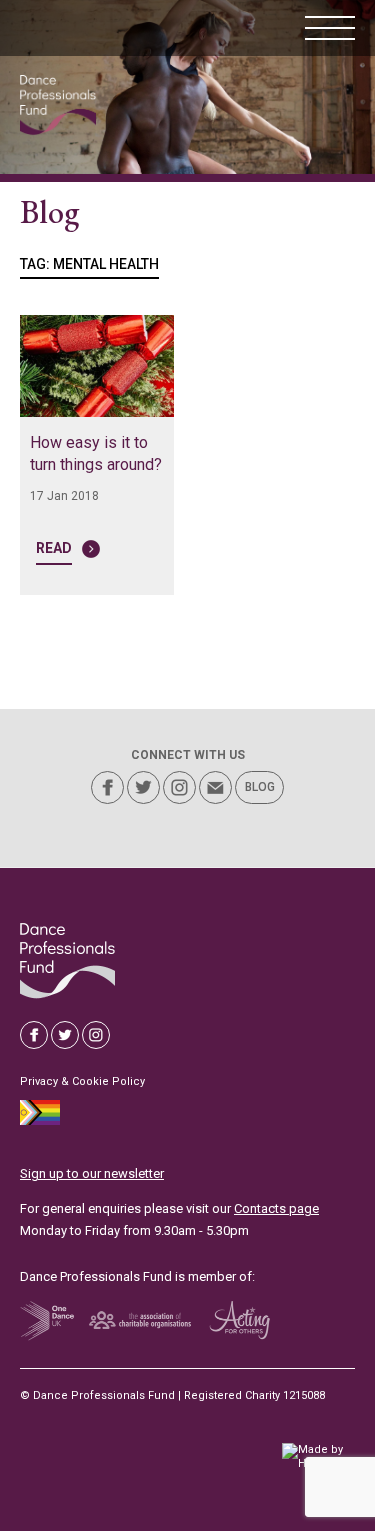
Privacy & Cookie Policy (82, 1081)
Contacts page (276, 1208)
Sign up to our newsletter (92, 1173)
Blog (260, 787)
